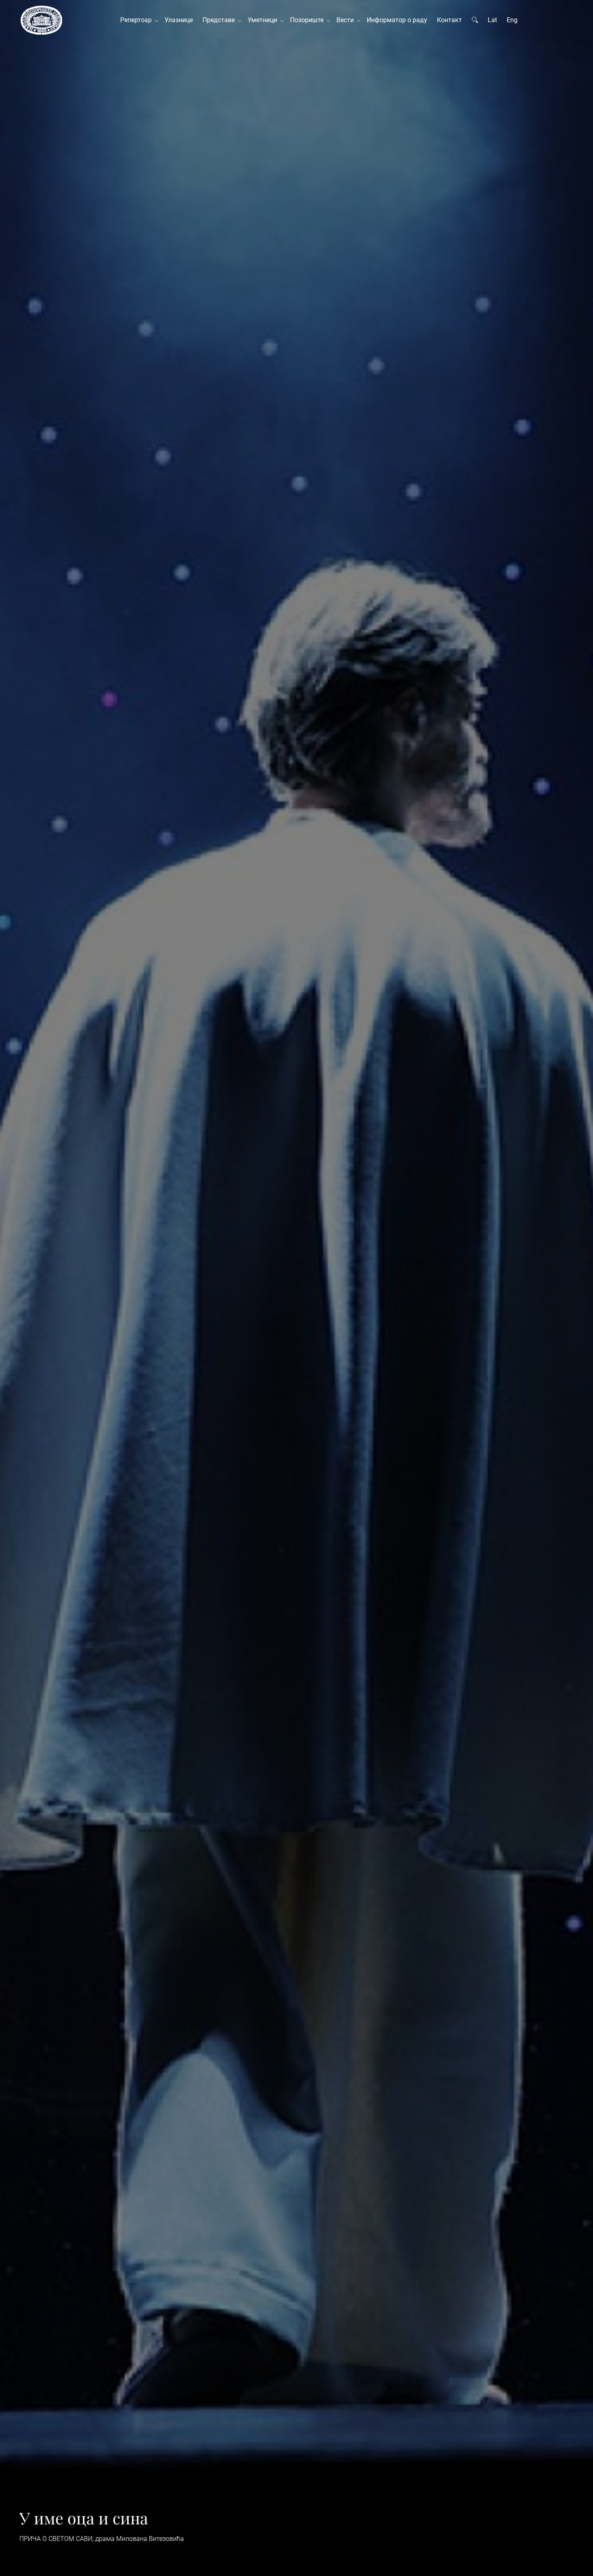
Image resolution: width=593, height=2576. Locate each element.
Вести (347, 20)
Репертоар (138, 20)
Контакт (449, 20)
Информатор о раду (397, 20)
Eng (512, 20)
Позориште (308, 20)
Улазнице (179, 20)
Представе (220, 20)
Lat (492, 20)
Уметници (264, 20)
